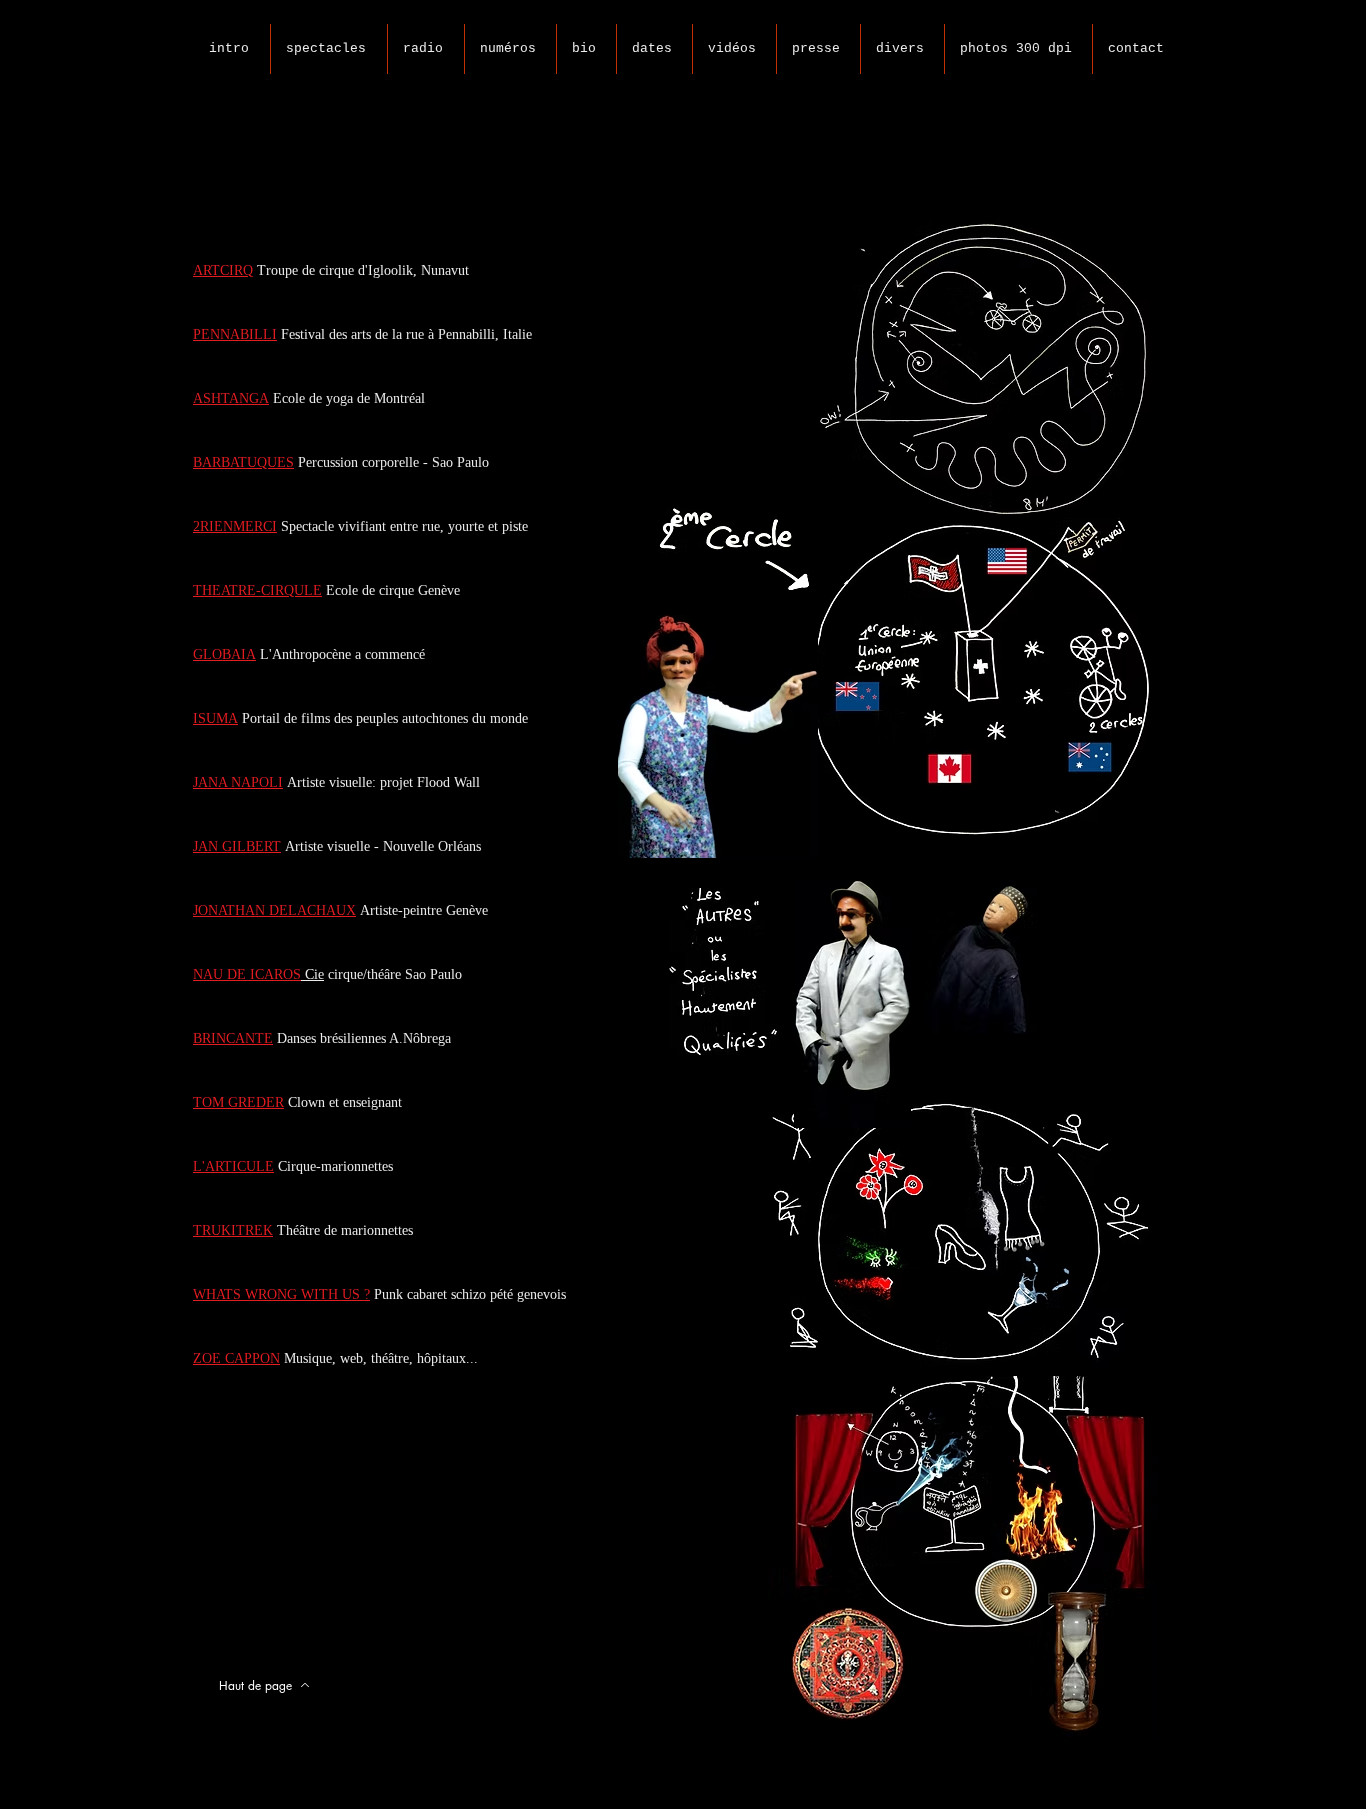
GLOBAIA (224, 654)
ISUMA (215, 718)
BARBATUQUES (243, 462)
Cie (314, 974)
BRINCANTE (233, 1038)
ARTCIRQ (223, 270)
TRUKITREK (233, 1230)
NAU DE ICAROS (247, 974)
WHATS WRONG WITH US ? (281, 1294)
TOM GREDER (238, 1102)
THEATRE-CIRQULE (257, 590)
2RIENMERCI (235, 526)
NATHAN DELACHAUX (282, 910)
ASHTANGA (231, 398)
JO (200, 910)
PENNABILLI (235, 334)
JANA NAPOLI (238, 782)
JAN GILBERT (237, 846)
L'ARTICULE (233, 1166)
